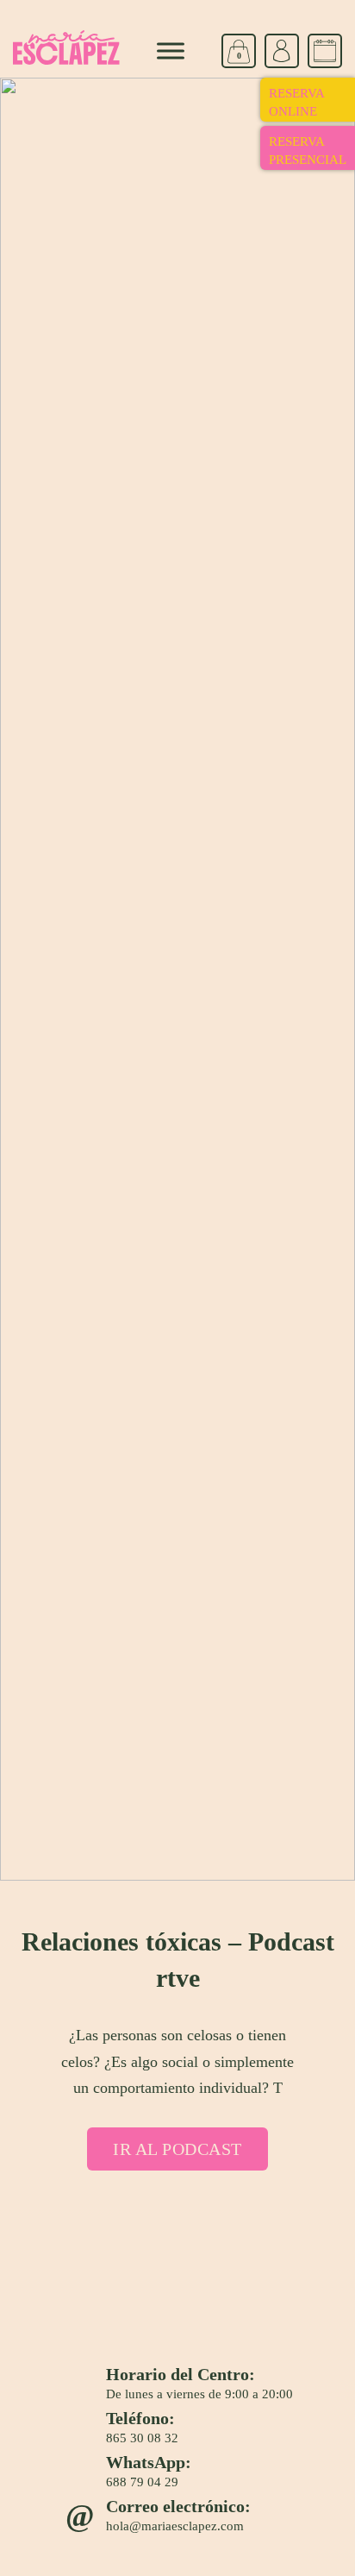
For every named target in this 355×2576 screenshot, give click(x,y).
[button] (144, 16)
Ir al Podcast (177, 2149)
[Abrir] (171, 51)
